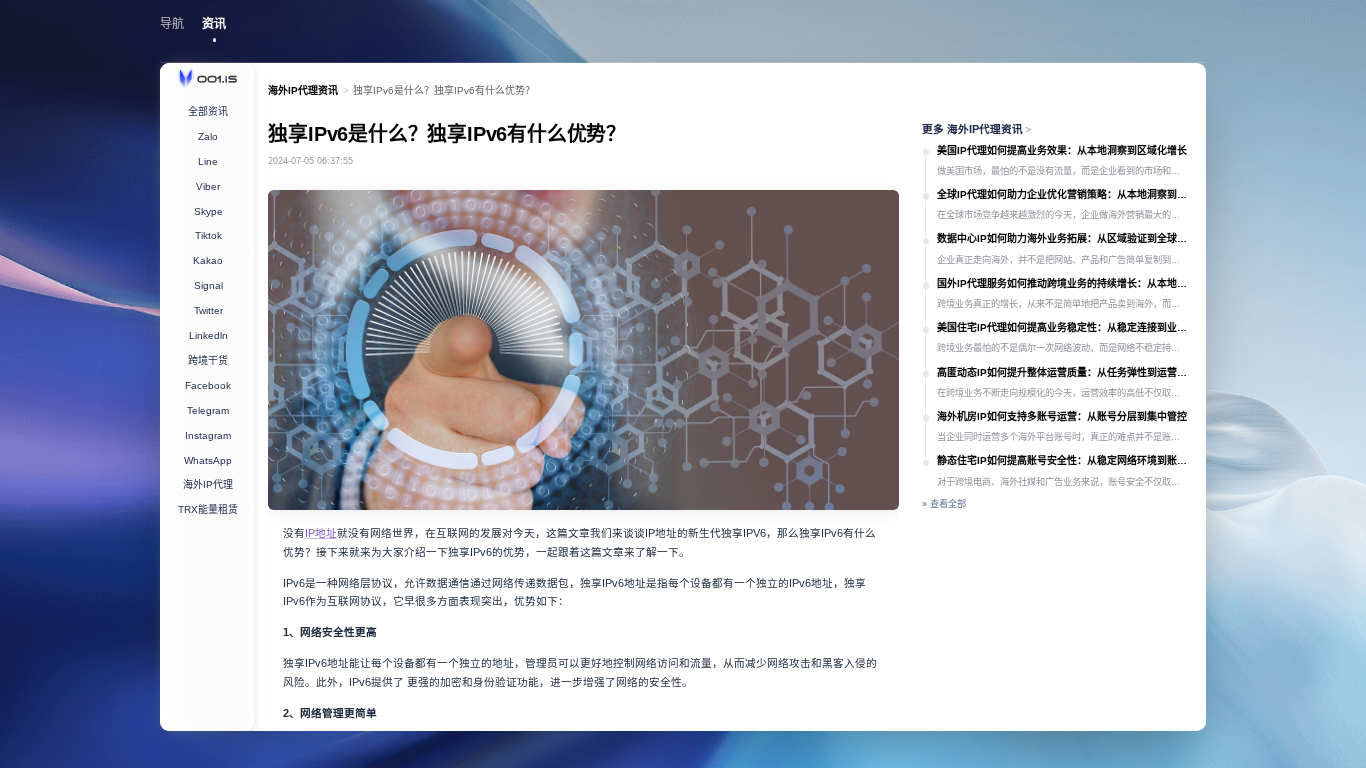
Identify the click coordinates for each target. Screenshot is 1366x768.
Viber (208, 186)
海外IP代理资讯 (303, 90)
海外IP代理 (208, 484)
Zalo (208, 136)
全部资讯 (208, 111)
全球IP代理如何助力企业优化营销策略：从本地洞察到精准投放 (1064, 194)
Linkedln (208, 335)
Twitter (208, 310)
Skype (208, 211)
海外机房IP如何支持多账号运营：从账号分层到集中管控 (1062, 416)
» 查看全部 (944, 504)
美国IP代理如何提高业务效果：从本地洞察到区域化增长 (1062, 150)
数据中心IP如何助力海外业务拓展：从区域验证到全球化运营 (1064, 238)
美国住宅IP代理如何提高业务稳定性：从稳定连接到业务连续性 (1064, 327)
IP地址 (321, 533)
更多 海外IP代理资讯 (977, 129)
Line (208, 161)
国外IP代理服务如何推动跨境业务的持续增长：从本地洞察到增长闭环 (1064, 283)
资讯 (214, 24)
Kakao (208, 260)
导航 (172, 24)
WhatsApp (208, 460)
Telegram (208, 410)
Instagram (208, 435)
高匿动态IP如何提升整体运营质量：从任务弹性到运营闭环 (1064, 372)
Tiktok (208, 235)
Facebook (208, 385)
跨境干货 (208, 360)
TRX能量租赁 (208, 509)
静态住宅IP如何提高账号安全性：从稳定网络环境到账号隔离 (1064, 460)
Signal (208, 285)
